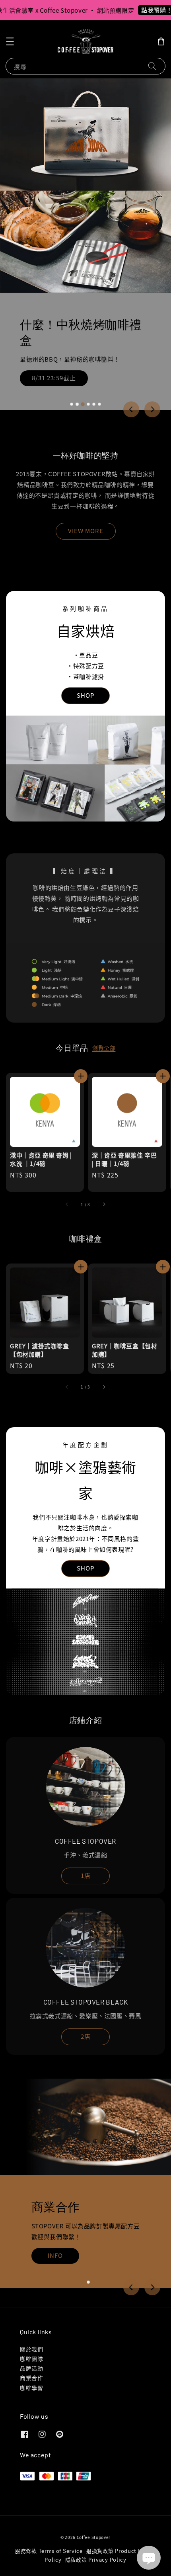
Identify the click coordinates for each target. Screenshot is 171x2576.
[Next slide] (152, 409)
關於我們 (31, 2349)
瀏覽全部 (104, 1048)
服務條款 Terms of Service (49, 2551)
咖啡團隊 (31, 2359)
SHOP (85, 695)
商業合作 (31, 2378)
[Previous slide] (131, 409)
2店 (86, 2036)
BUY (44, 378)
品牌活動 (31, 2368)
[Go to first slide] (152, 2287)
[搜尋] (152, 66)
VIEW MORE (86, 531)
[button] (10, 41)
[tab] (72, 404)
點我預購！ (140, 10)
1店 (86, 1875)
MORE (51, 2267)
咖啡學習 (31, 2388)
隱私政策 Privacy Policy (96, 2559)
